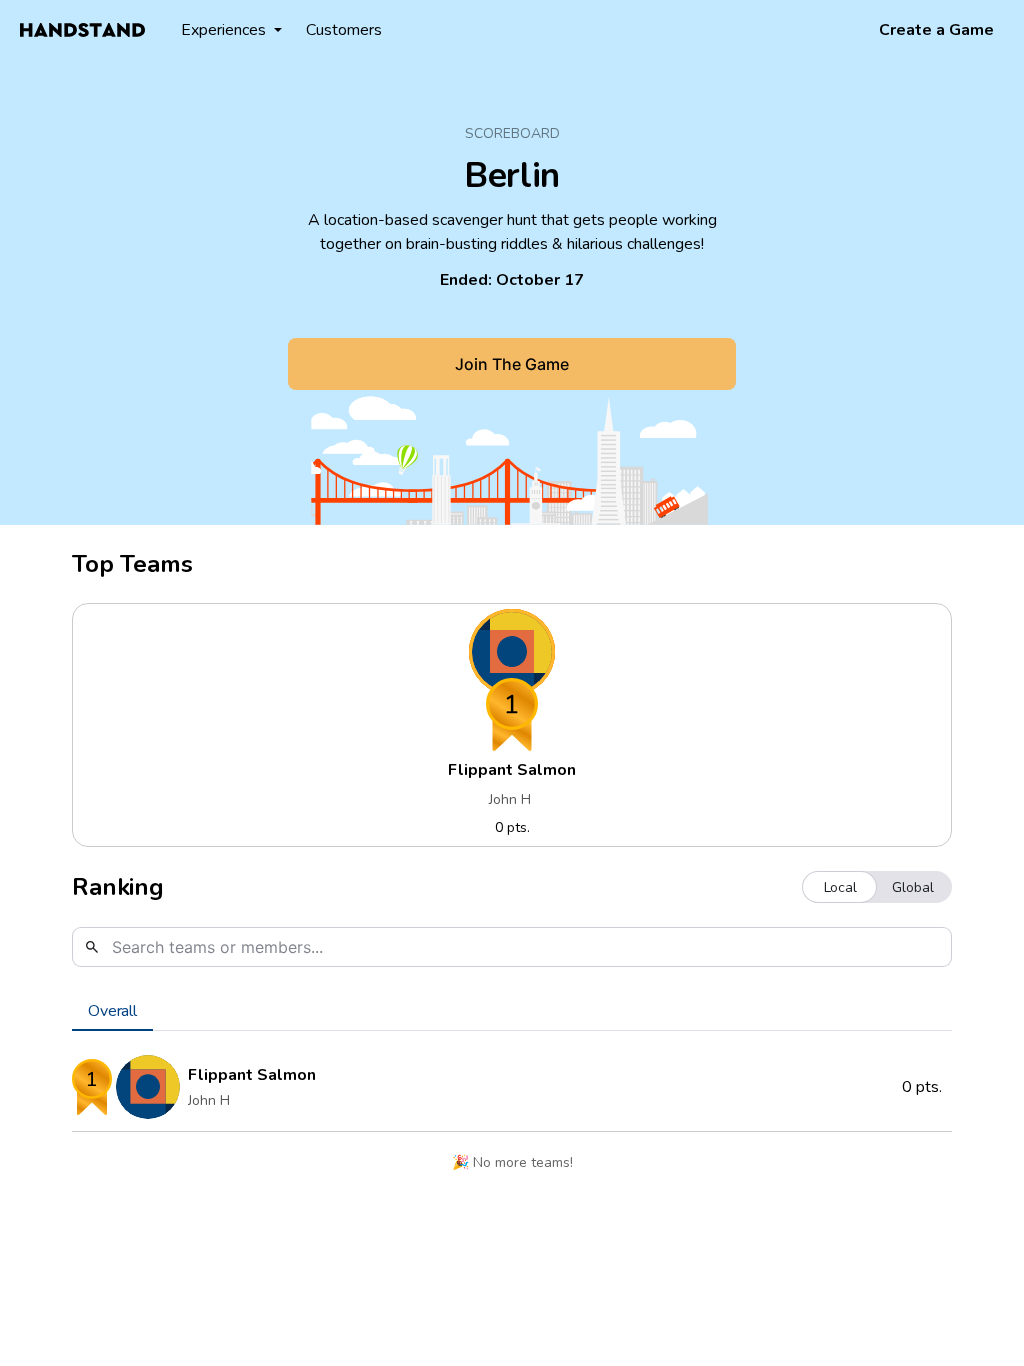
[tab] (112, 1011)
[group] (877, 887)
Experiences (223, 30)
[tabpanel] (512, 1118)
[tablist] (512, 1011)
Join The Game (512, 364)
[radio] (840, 887)
